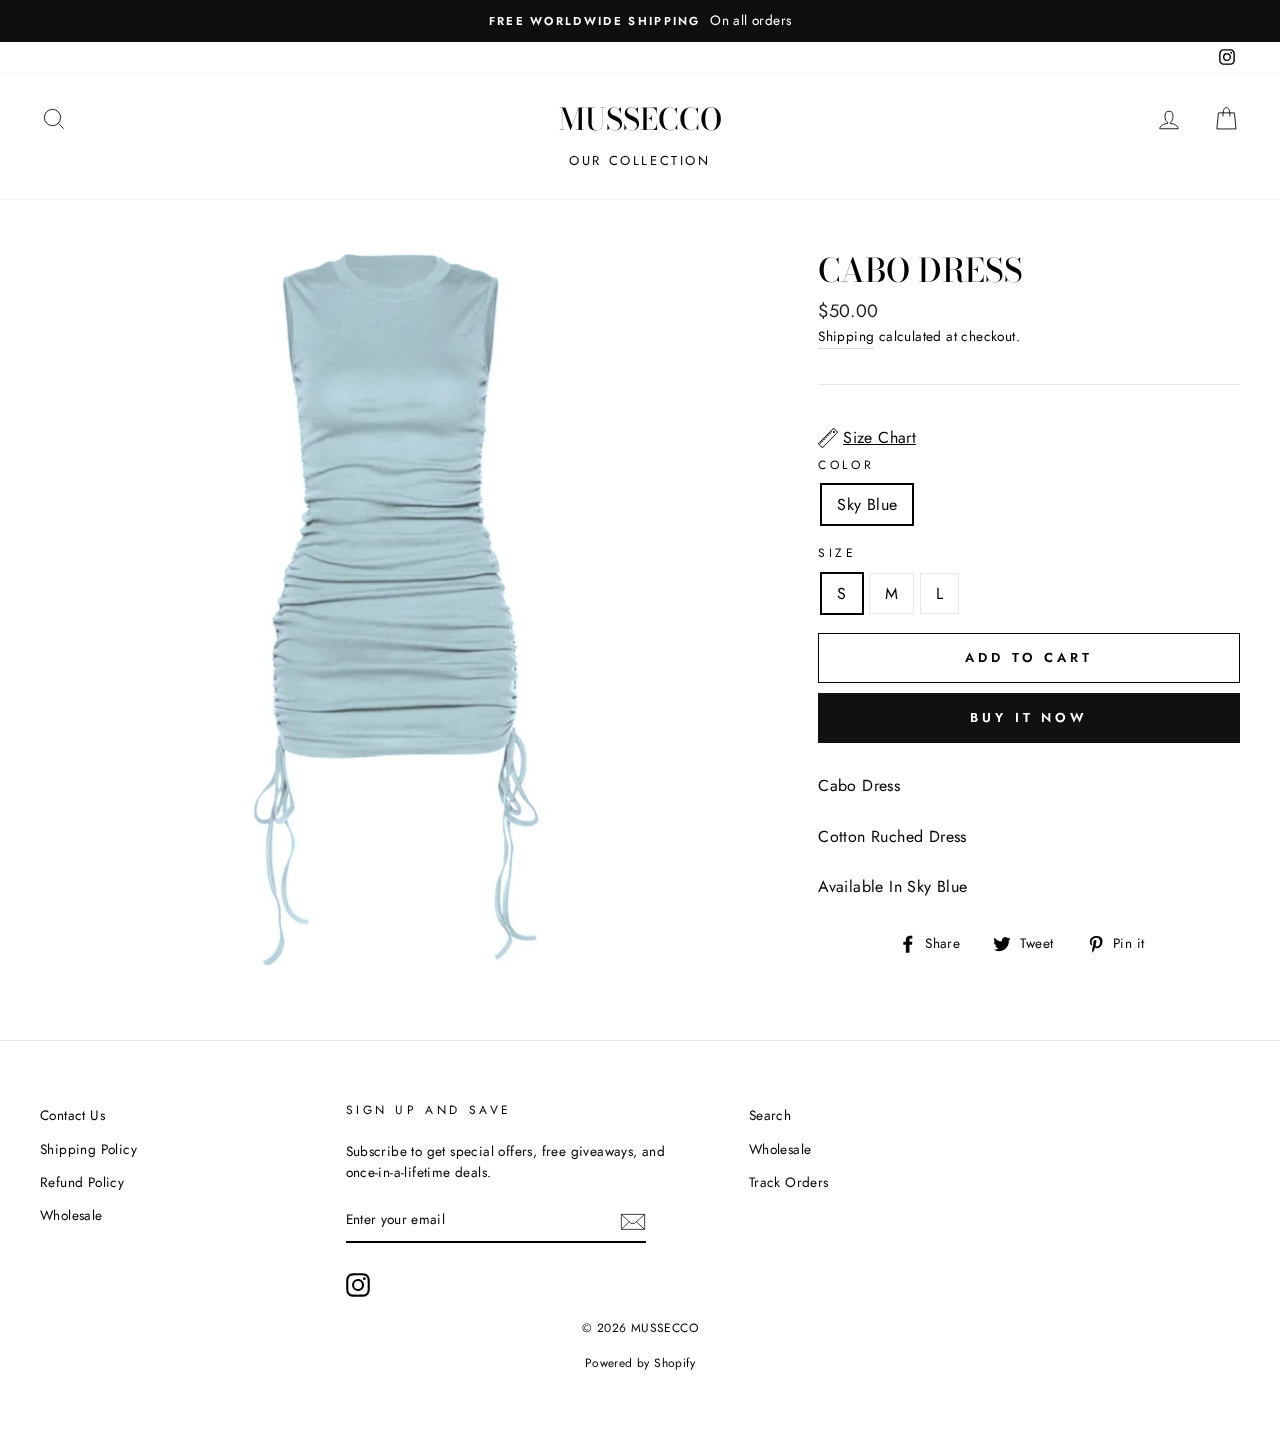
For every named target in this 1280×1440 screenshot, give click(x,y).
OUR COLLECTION (639, 160)
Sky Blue (867, 504)
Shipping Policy (88, 1149)
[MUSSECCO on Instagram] (358, 1285)
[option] (640, 21)
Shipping (846, 336)
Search (770, 1115)
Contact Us (72, 1115)
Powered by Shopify (640, 1363)
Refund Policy (82, 1182)
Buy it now (1029, 717)
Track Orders (789, 1182)
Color (846, 465)
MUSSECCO (640, 119)
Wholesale (71, 1215)
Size (837, 553)
